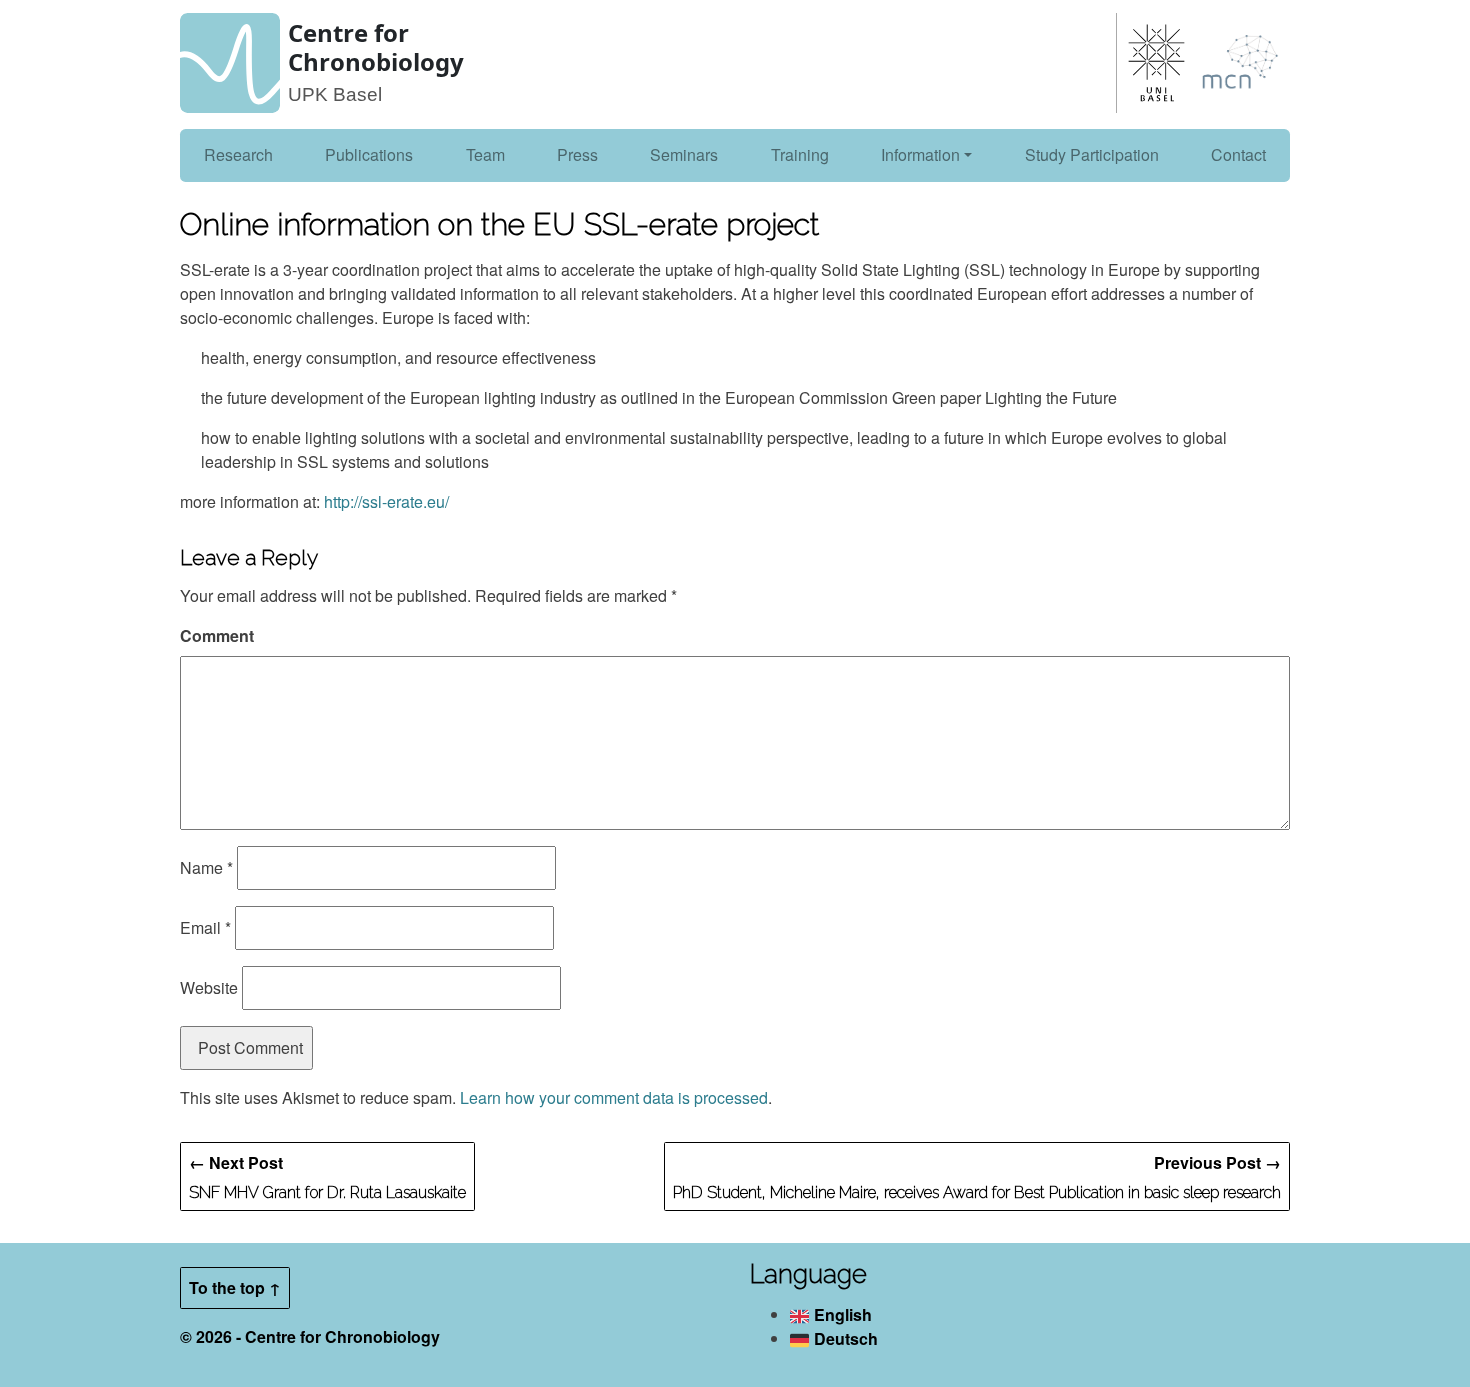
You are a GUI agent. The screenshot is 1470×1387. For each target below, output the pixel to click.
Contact (1238, 154)
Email (205, 927)
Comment (217, 635)
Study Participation (1092, 154)
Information (920, 154)
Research (238, 154)
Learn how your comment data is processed (614, 1097)
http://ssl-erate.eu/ (386, 501)
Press (577, 154)
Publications (369, 154)
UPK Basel (335, 94)
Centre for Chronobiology (376, 47)
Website (209, 987)
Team (485, 154)
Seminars (684, 154)
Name (206, 867)
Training (800, 154)
